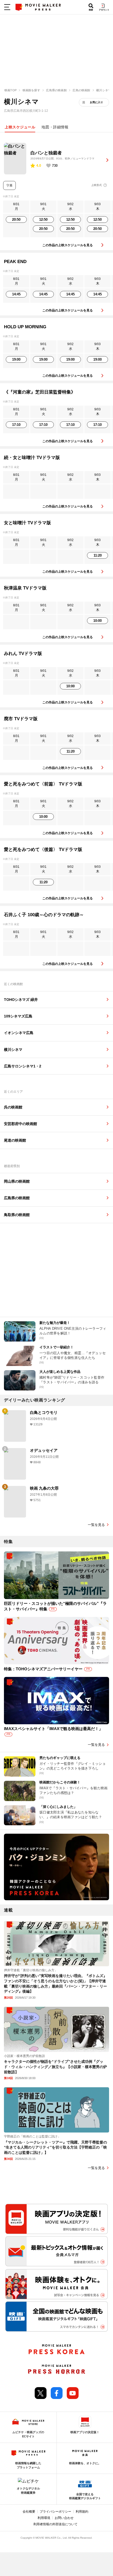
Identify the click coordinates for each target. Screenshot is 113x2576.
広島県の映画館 (17, 1198)
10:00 (97, 621)
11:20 (98, 555)
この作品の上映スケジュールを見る (68, 245)
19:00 (16, 359)
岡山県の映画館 (17, 1181)
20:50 (16, 220)
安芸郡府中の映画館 (20, 1124)
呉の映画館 (13, 1107)
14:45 (16, 294)
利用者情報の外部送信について (55, 2524)
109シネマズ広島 (18, 1016)
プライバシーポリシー (55, 2512)
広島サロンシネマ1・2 (23, 1066)
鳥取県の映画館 (17, 1215)
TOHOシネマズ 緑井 (21, 1000)
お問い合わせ (64, 2518)
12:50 (43, 220)
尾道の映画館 (15, 1140)
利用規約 (82, 2512)
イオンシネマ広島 (19, 1033)
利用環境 (44, 2518)
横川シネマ (13, 1050)
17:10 (16, 425)
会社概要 (29, 2512)
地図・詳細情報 (55, 127)
